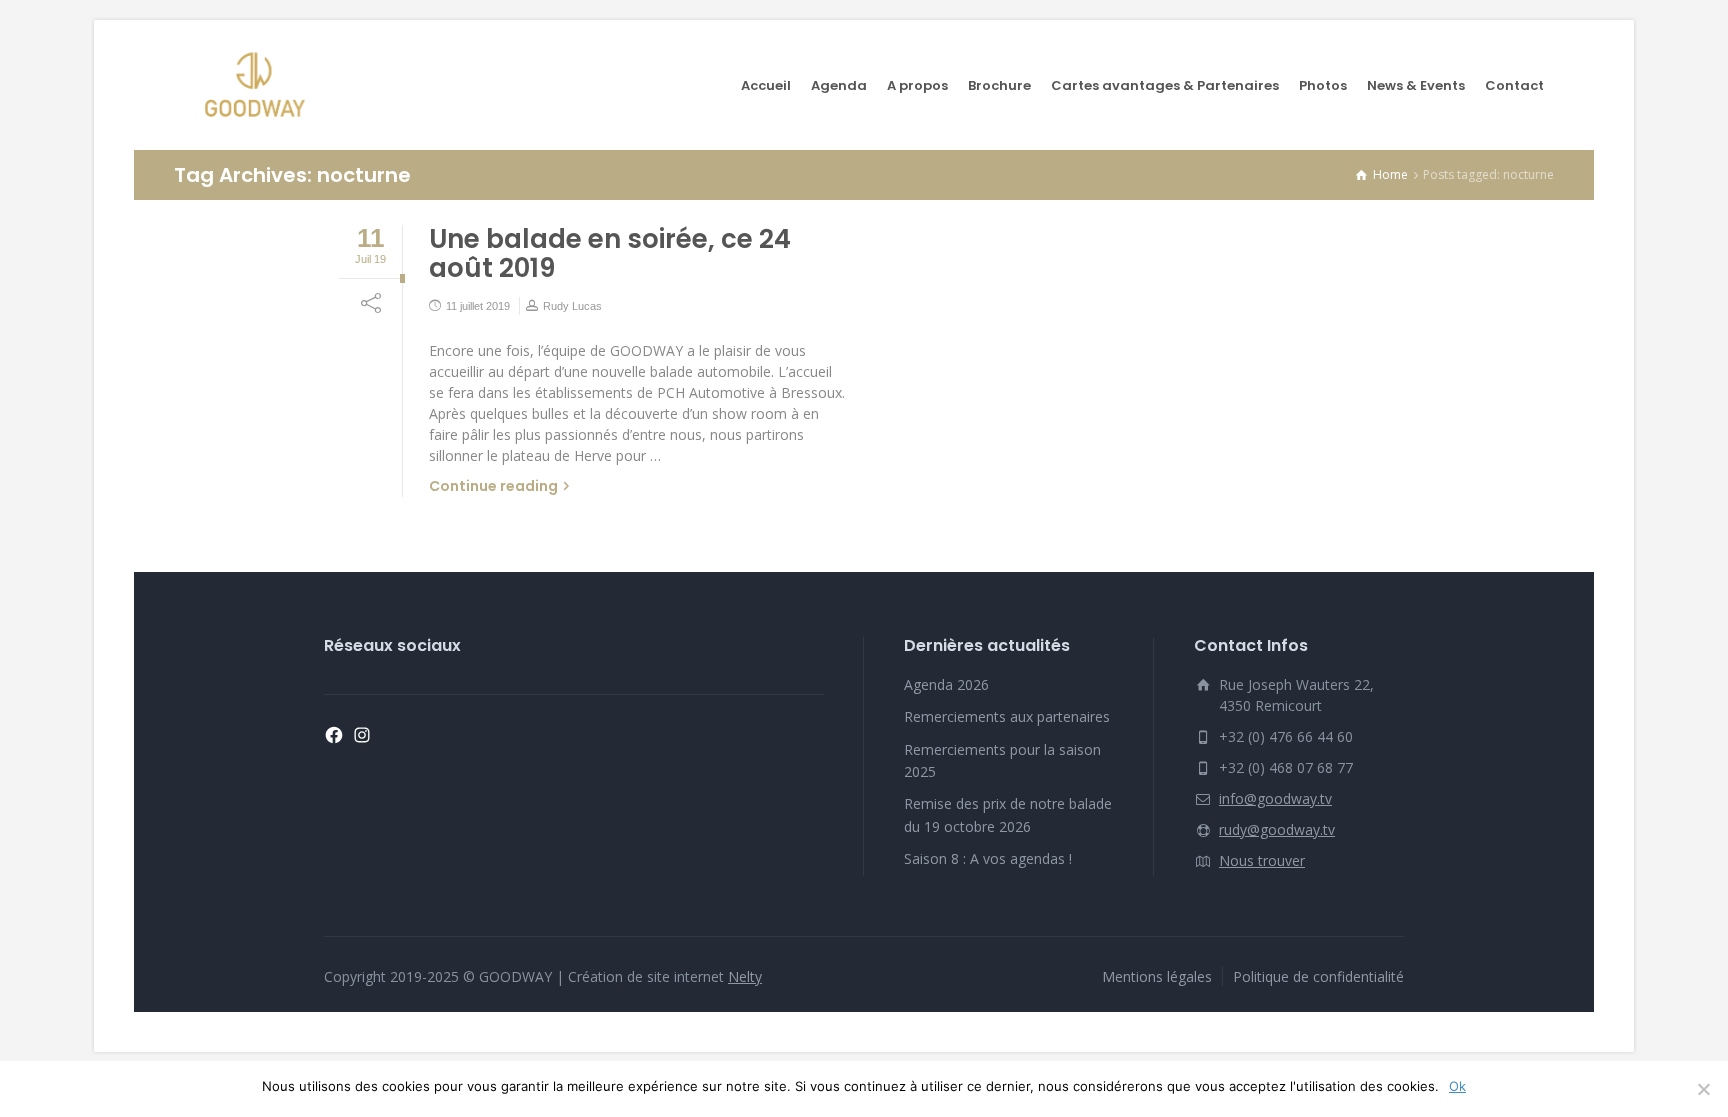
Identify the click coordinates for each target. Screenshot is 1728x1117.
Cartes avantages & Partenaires (1165, 85)
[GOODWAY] (254, 85)
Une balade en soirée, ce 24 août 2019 (610, 253)
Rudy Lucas (572, 306)
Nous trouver (1262, 860)
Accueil (766, 85)
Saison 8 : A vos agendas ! (988, 858)
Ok (1457, 1086)
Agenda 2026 (946, 684)
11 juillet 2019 (478, 306)
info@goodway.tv (1275, 798)
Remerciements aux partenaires (1007, 716)
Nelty (745, 976)
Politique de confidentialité (1318, 976)
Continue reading (493, 486)
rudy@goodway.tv (1277, 829)
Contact (1514, 85)
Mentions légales (1157, 976)
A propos (917, 85)
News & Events (1416, 85)
